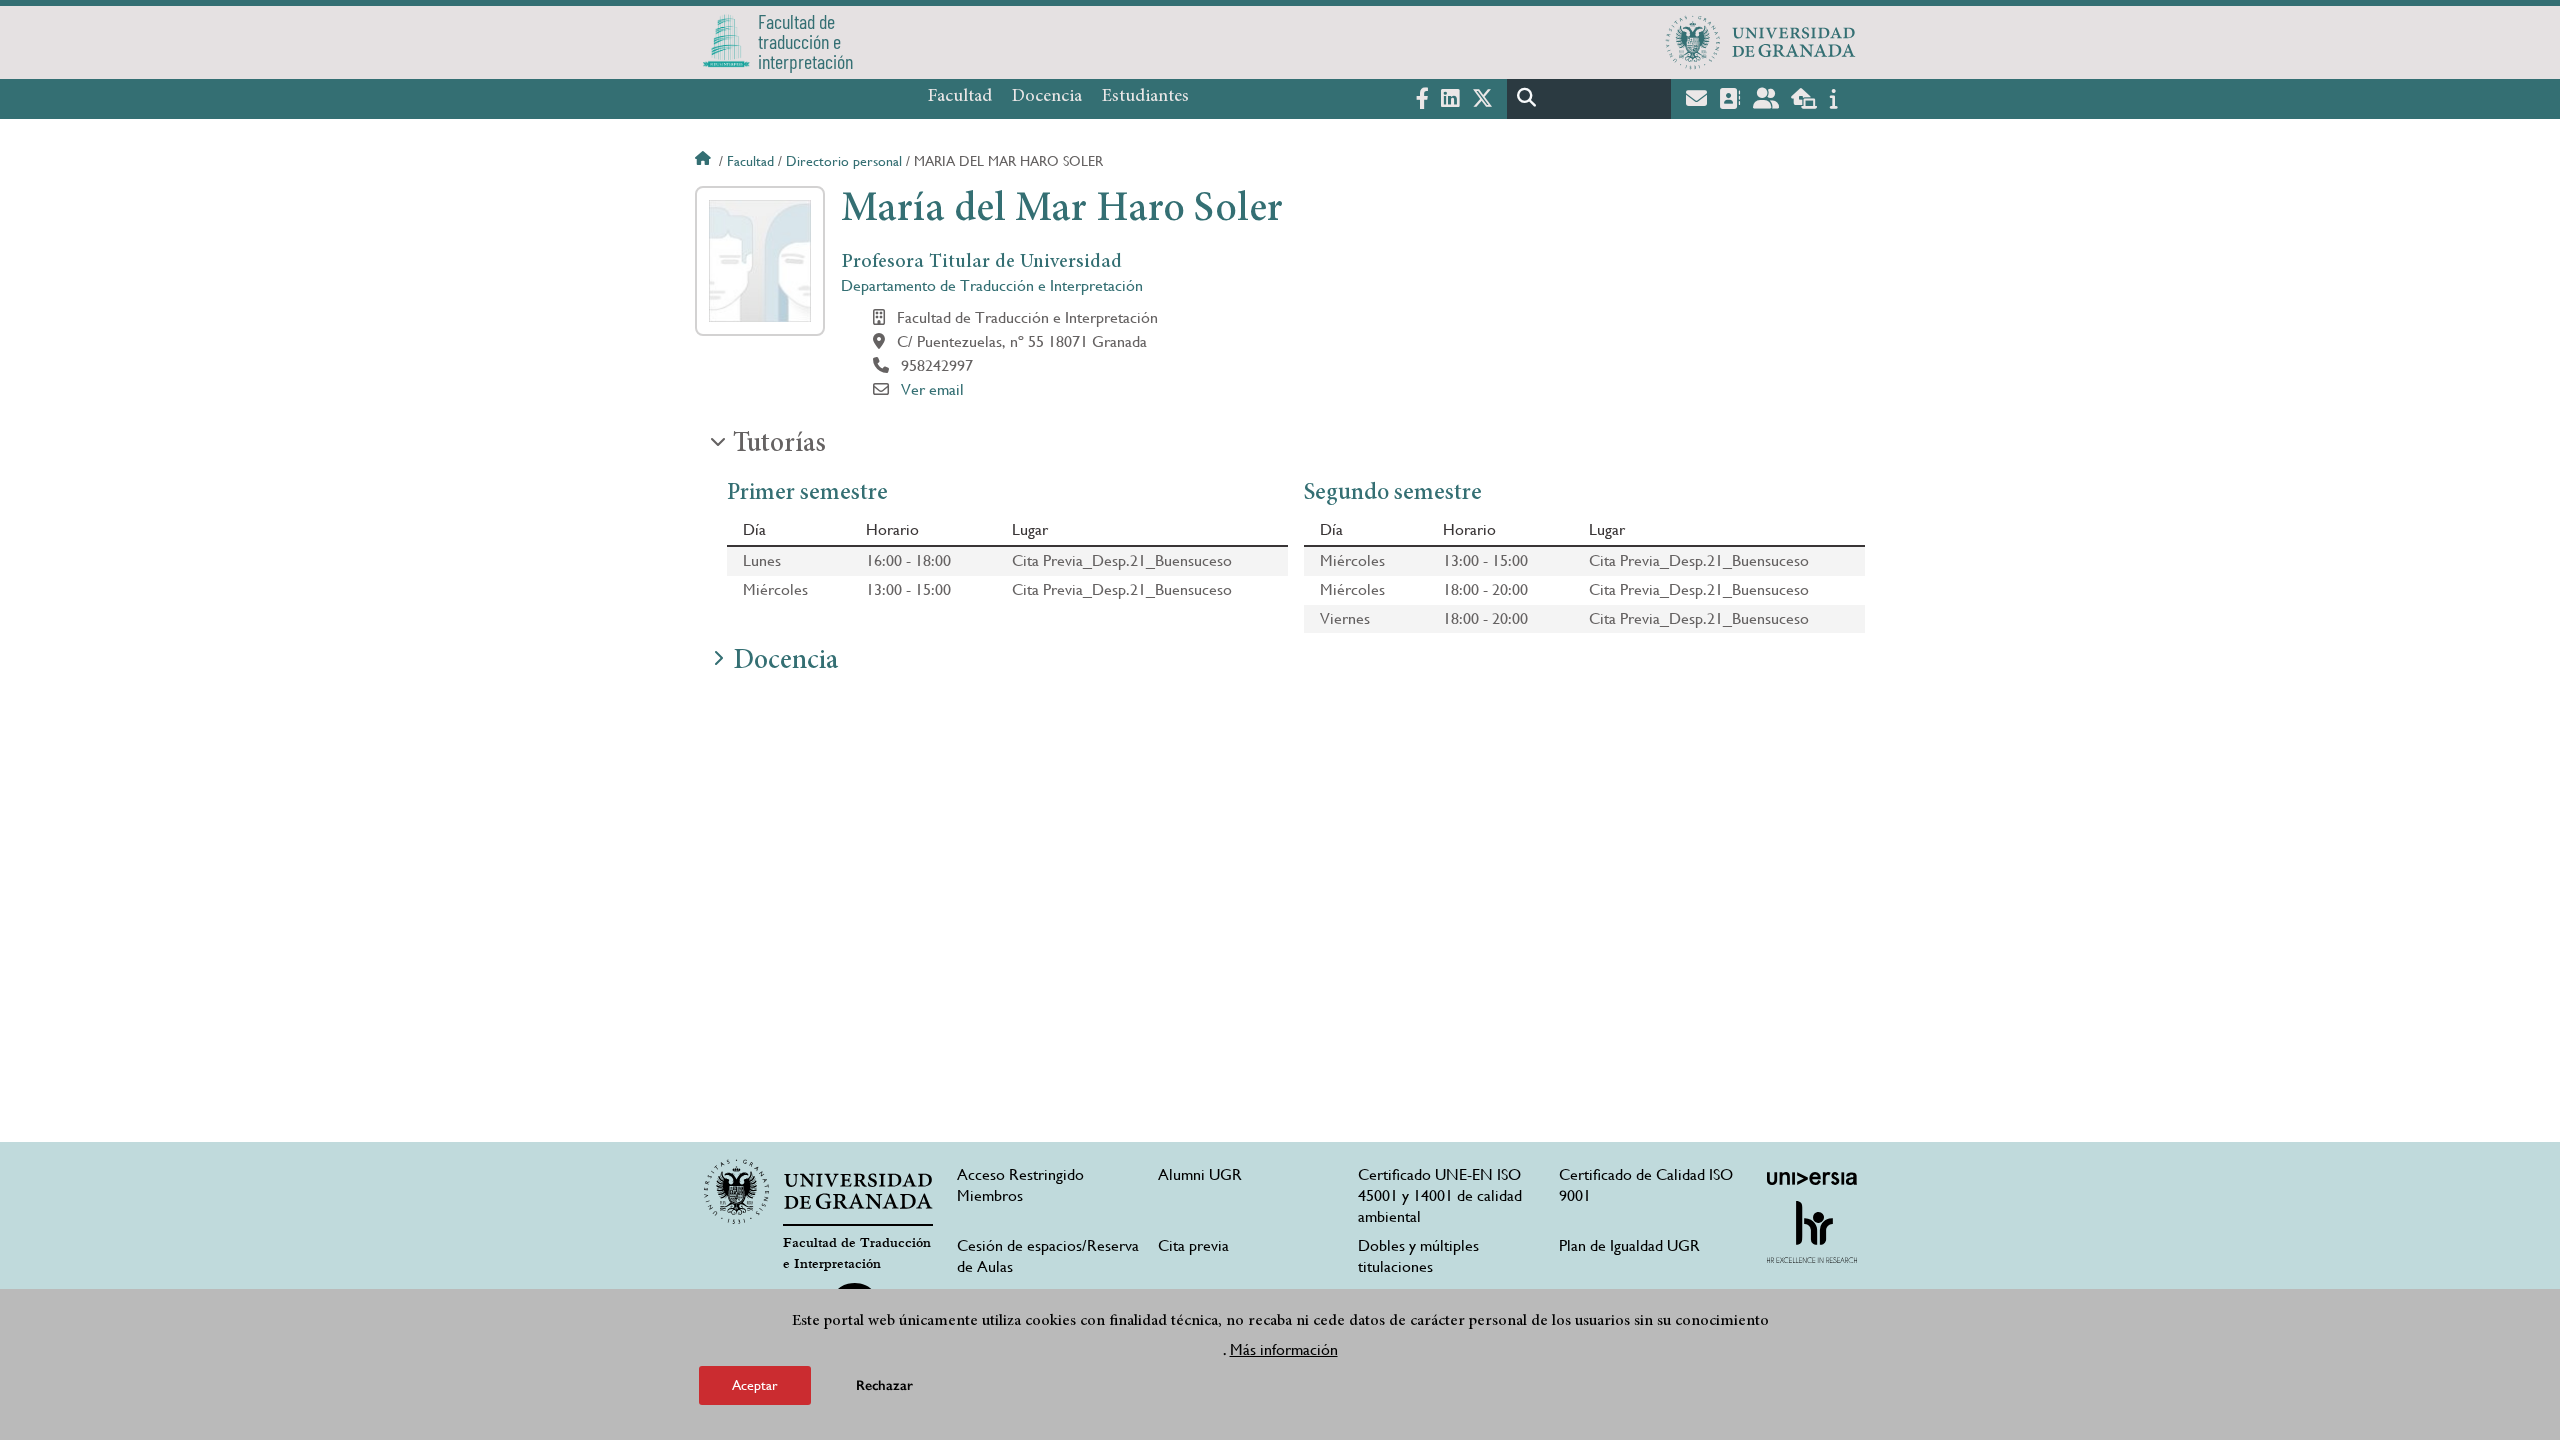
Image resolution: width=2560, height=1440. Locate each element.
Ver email (932, 389)
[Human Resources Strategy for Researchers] (1812, 1232)
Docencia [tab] (785, 662)
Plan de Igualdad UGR (1629, 1245)
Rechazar (884, 1384)
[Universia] (1812, 1178)
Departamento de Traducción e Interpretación (992, 285)
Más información (1284, 1348)
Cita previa (1193, 1245)
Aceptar (755, 1384)
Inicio (705, 161)
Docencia (1047, 97)
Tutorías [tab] (779, 445)
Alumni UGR (1200, 1174)
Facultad (960, 97)
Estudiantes (1145, 97)
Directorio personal (844, 161)
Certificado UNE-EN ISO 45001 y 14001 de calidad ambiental (1440, 1195)
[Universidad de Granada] (1761, 42)
